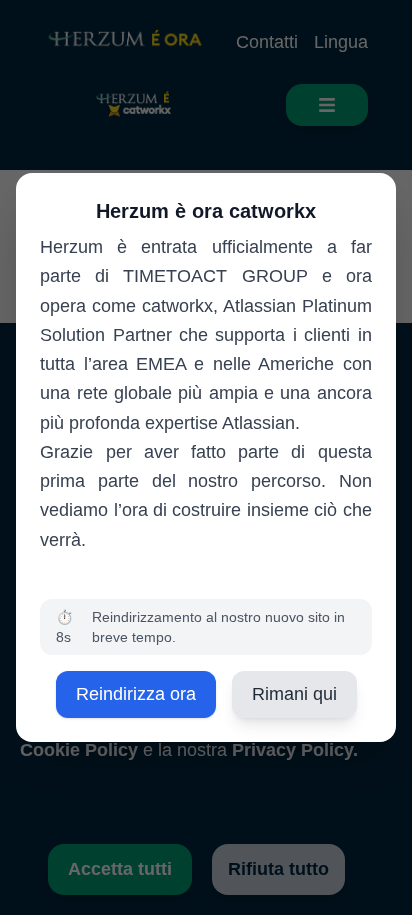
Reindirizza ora (136, 694)
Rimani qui (294, 694)
